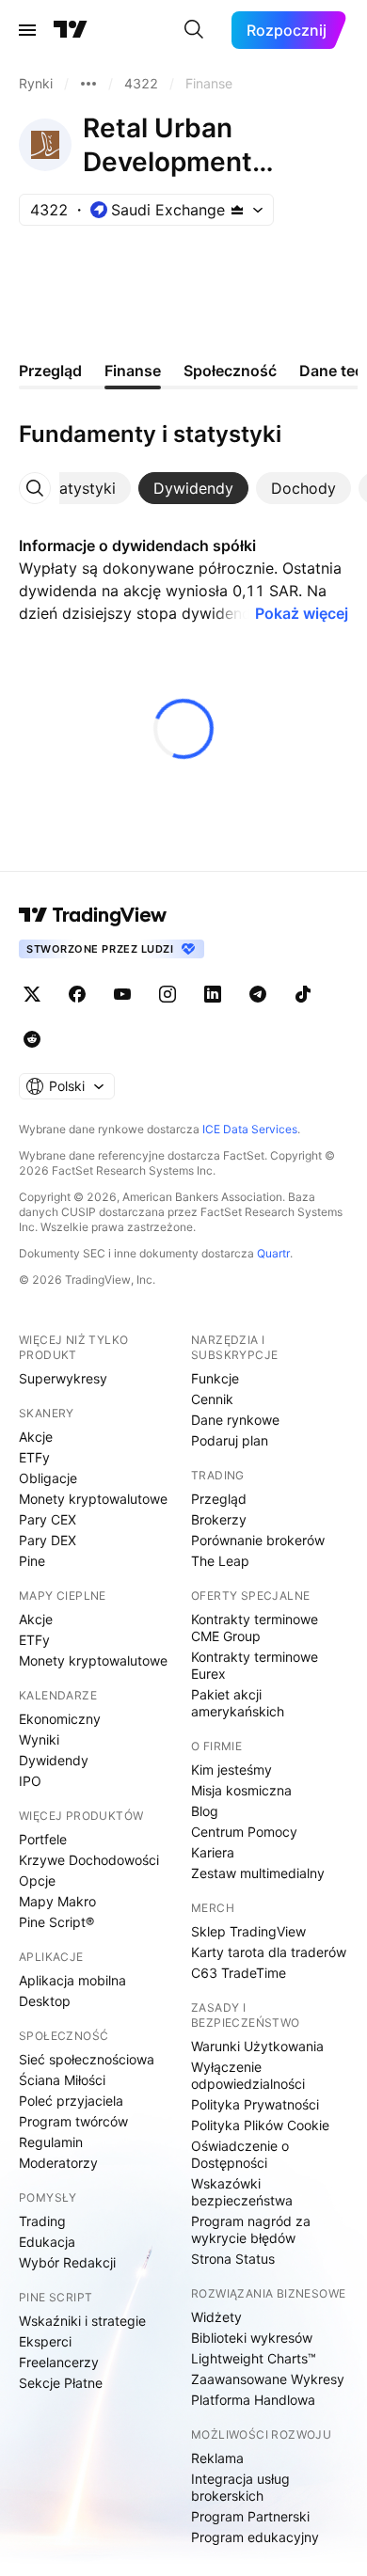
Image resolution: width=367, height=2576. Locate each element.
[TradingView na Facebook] (77, 994)
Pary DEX (48, 1540)
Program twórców (73, 2121)
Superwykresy (63, 1378)
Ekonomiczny (60, 1719)
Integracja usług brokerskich (240, 2487)
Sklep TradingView (248, 1931)
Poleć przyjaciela (71, 2101)
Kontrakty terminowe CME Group (255, 1628)
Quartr (273, 1253)
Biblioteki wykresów (252, 2338)
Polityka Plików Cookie (260, 2125)
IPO (30, 1781)
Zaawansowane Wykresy (268, 2379)
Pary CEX (48, 1519)
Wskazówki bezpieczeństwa (242, 2192)
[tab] (80, 488)
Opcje (37, 1881)
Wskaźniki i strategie (82, 2321)
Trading (42, 2221)
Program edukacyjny (255, 2537)
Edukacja (47, 2242)
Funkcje (215, 1378)
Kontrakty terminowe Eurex (255, 1665)
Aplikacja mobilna (72, 1980)
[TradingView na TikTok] (303, 994)
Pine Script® (56, 1922)
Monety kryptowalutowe (93, 1499)
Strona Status (233, 2259)
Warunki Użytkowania (257, 2046)
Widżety (216, 2317)
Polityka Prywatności (255, 2104)
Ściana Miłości (62, 2080)
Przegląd (219, 1499)
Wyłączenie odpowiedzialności (248, 2075)
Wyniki (39, 1739)
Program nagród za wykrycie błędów (251, 2229)
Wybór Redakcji (67, 2262)
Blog (205, 1811)
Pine (32, 1561)
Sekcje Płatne (61, 2383)
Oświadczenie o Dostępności (240, 2154)
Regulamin (51, 2142)
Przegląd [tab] (50, 371)
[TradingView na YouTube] (122, 994)
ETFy (34, 1457)
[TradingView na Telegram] (258, 994)
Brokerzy (219, 1519)
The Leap (220, 1561)
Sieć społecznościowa (87, 2059)
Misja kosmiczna (241, 1790)
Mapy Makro (57, 1901)
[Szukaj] (194, 30)
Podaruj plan (230, 1440)
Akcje (36, 1437)
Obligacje (48, 1478)
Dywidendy (54, 1760)
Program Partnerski (250, 2516)
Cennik (212, 1399)
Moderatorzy (58, 2163)
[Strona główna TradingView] (71, 30)
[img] (237, 210)
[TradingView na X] (32, 994)
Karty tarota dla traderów (269, 1952)
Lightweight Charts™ (254, 2358)
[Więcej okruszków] (88, 84)
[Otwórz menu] (27, 30)
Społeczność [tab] (230, 371)
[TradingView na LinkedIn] (213, 994)
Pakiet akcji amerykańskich (238, 1703)
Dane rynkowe (235, 1420)
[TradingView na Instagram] (168, 994)
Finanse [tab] (133, 371)
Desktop (45, 2001)
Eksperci (45, 2341)
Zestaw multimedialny (258, 1873)
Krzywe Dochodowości (89, 1860)
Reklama (217, 2458)
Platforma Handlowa (253, 2400)
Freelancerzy (59, 2362)
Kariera (213, 1852)
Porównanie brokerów (258, 1540)
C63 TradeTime (239, 1973)
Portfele (43, 1839)
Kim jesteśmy (231, 1770)
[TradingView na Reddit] (32, 1039)
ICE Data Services (250, 1129)
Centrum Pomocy (244, 1832)
